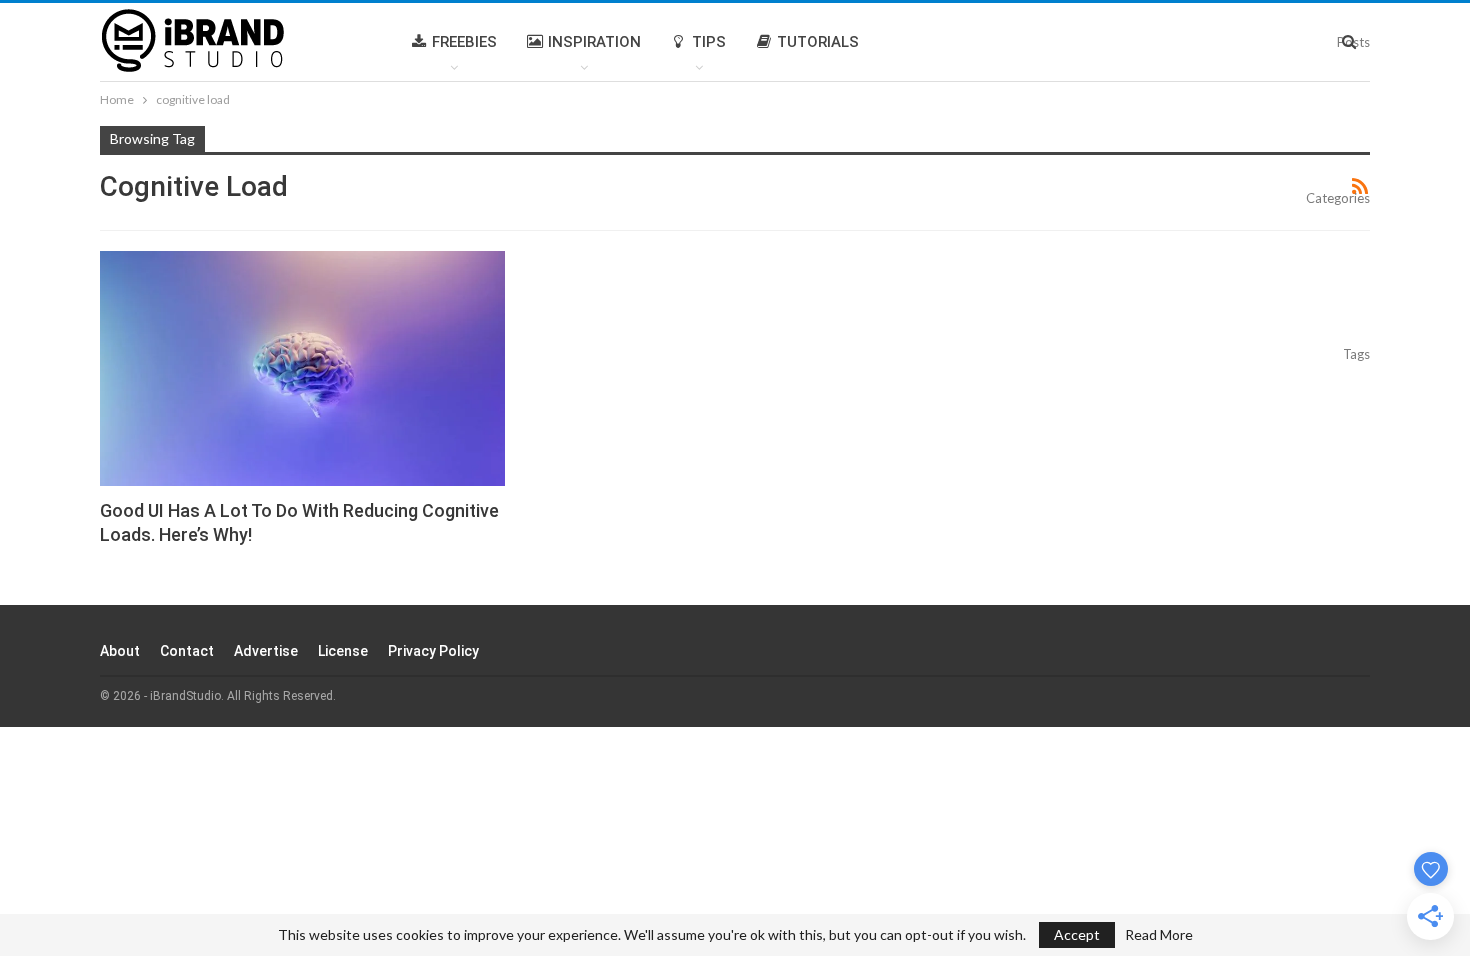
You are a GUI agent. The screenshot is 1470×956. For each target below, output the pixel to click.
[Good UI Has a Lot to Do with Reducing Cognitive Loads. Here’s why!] (302, 368)
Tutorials (818, 42)
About (120, 651)
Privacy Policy (433, 651)
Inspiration (594, 42)
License (343, 651)
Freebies (464, 42)
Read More (1159, 935)
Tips (709, 42)
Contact (187, 651)
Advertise (266, 651)
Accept (1077, 934)
